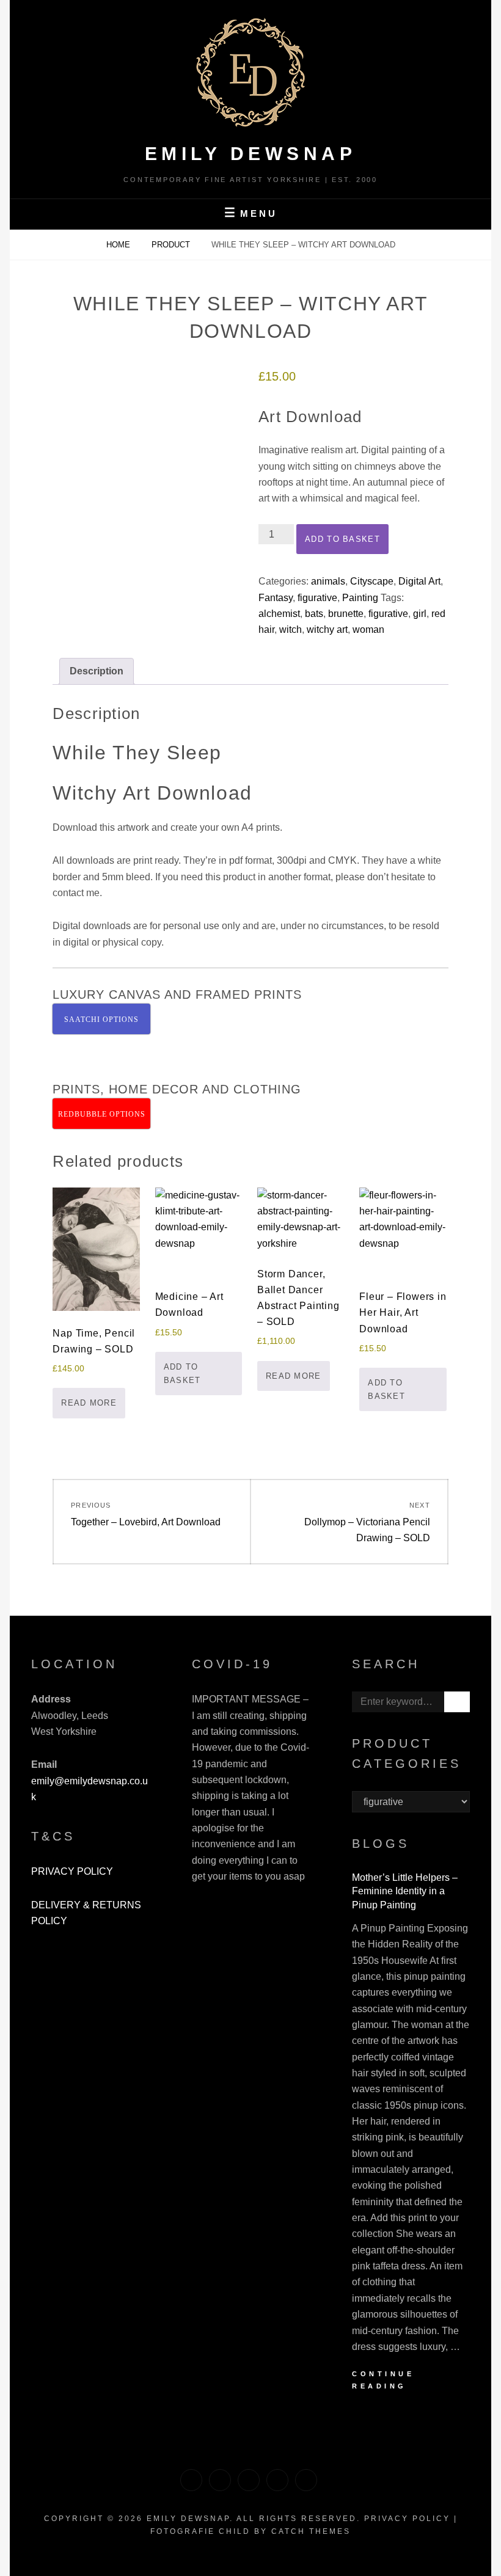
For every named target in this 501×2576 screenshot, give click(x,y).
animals (328, 581)
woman (368, 629)
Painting (360, 598)
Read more (89, 1403)
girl (420, 614)
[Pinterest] (220, 2480)
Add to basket (342, 539)
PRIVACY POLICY (72, 1871)
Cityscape (372, 581)
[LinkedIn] (306, 2480)
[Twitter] (191, 2480)
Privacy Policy (407, 2519)
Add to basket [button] (182, 1374)
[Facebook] (249, 2480)
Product (172, 245)
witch (291, 629)
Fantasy (276, 598)
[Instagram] (277, 2480)
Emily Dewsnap (251, 154)
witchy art (327, 629)
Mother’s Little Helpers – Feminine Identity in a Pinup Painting (405, 1891)
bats (314, 614)
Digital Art (419, 581)
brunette (346, 614)
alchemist (279, 614)
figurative (317, 598)
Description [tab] (97, 671)
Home (119, 245)
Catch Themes (311, 2531)
